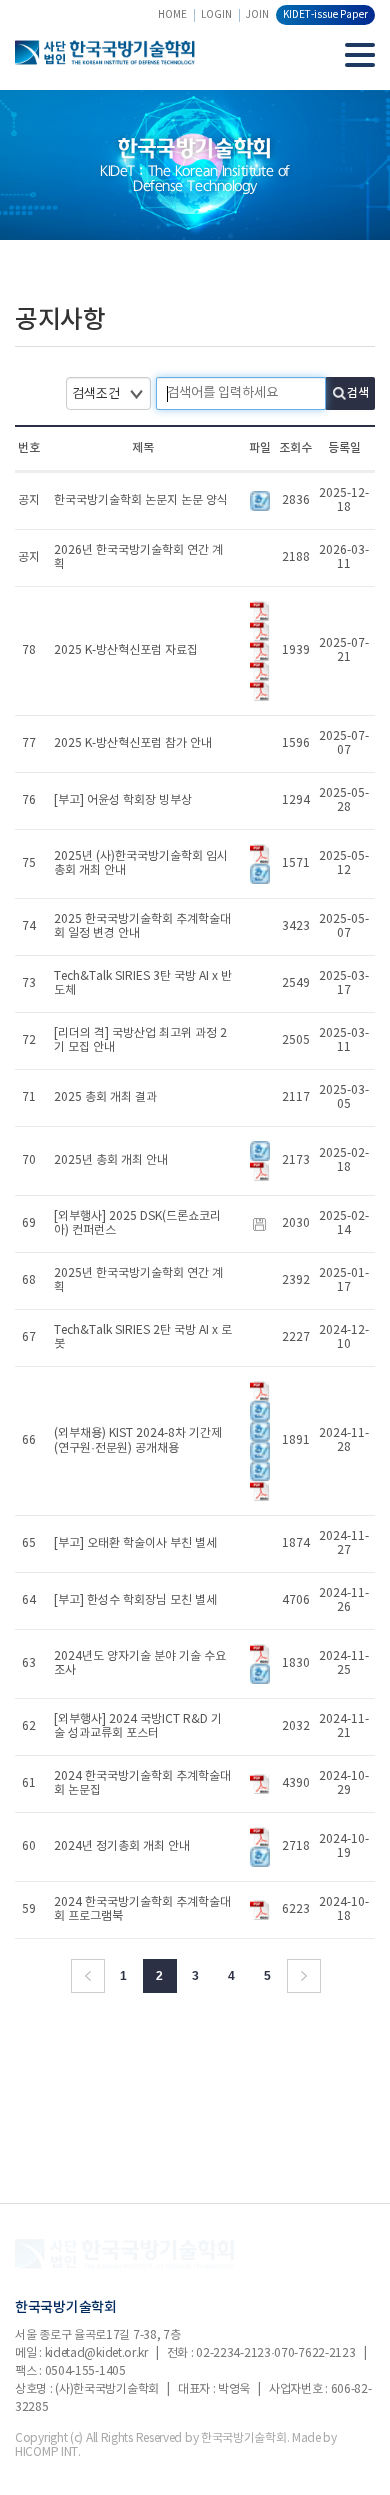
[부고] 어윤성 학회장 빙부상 (123, 800)
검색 (358, 393)
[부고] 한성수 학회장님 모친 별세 (135, 1600)
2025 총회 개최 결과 (105, 1097)
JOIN (257, 15)
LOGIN (216, 15)
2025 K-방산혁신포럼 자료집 (126, 650)
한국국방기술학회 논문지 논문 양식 (141, 500)
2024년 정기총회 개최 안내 (122, 1846)
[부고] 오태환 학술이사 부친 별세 (135, 1543)
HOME (172, 15)
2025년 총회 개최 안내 (111, 1160)
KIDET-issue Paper (325, 15)
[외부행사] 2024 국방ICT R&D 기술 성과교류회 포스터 (138, 1726)
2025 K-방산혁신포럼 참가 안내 (133, 743)
